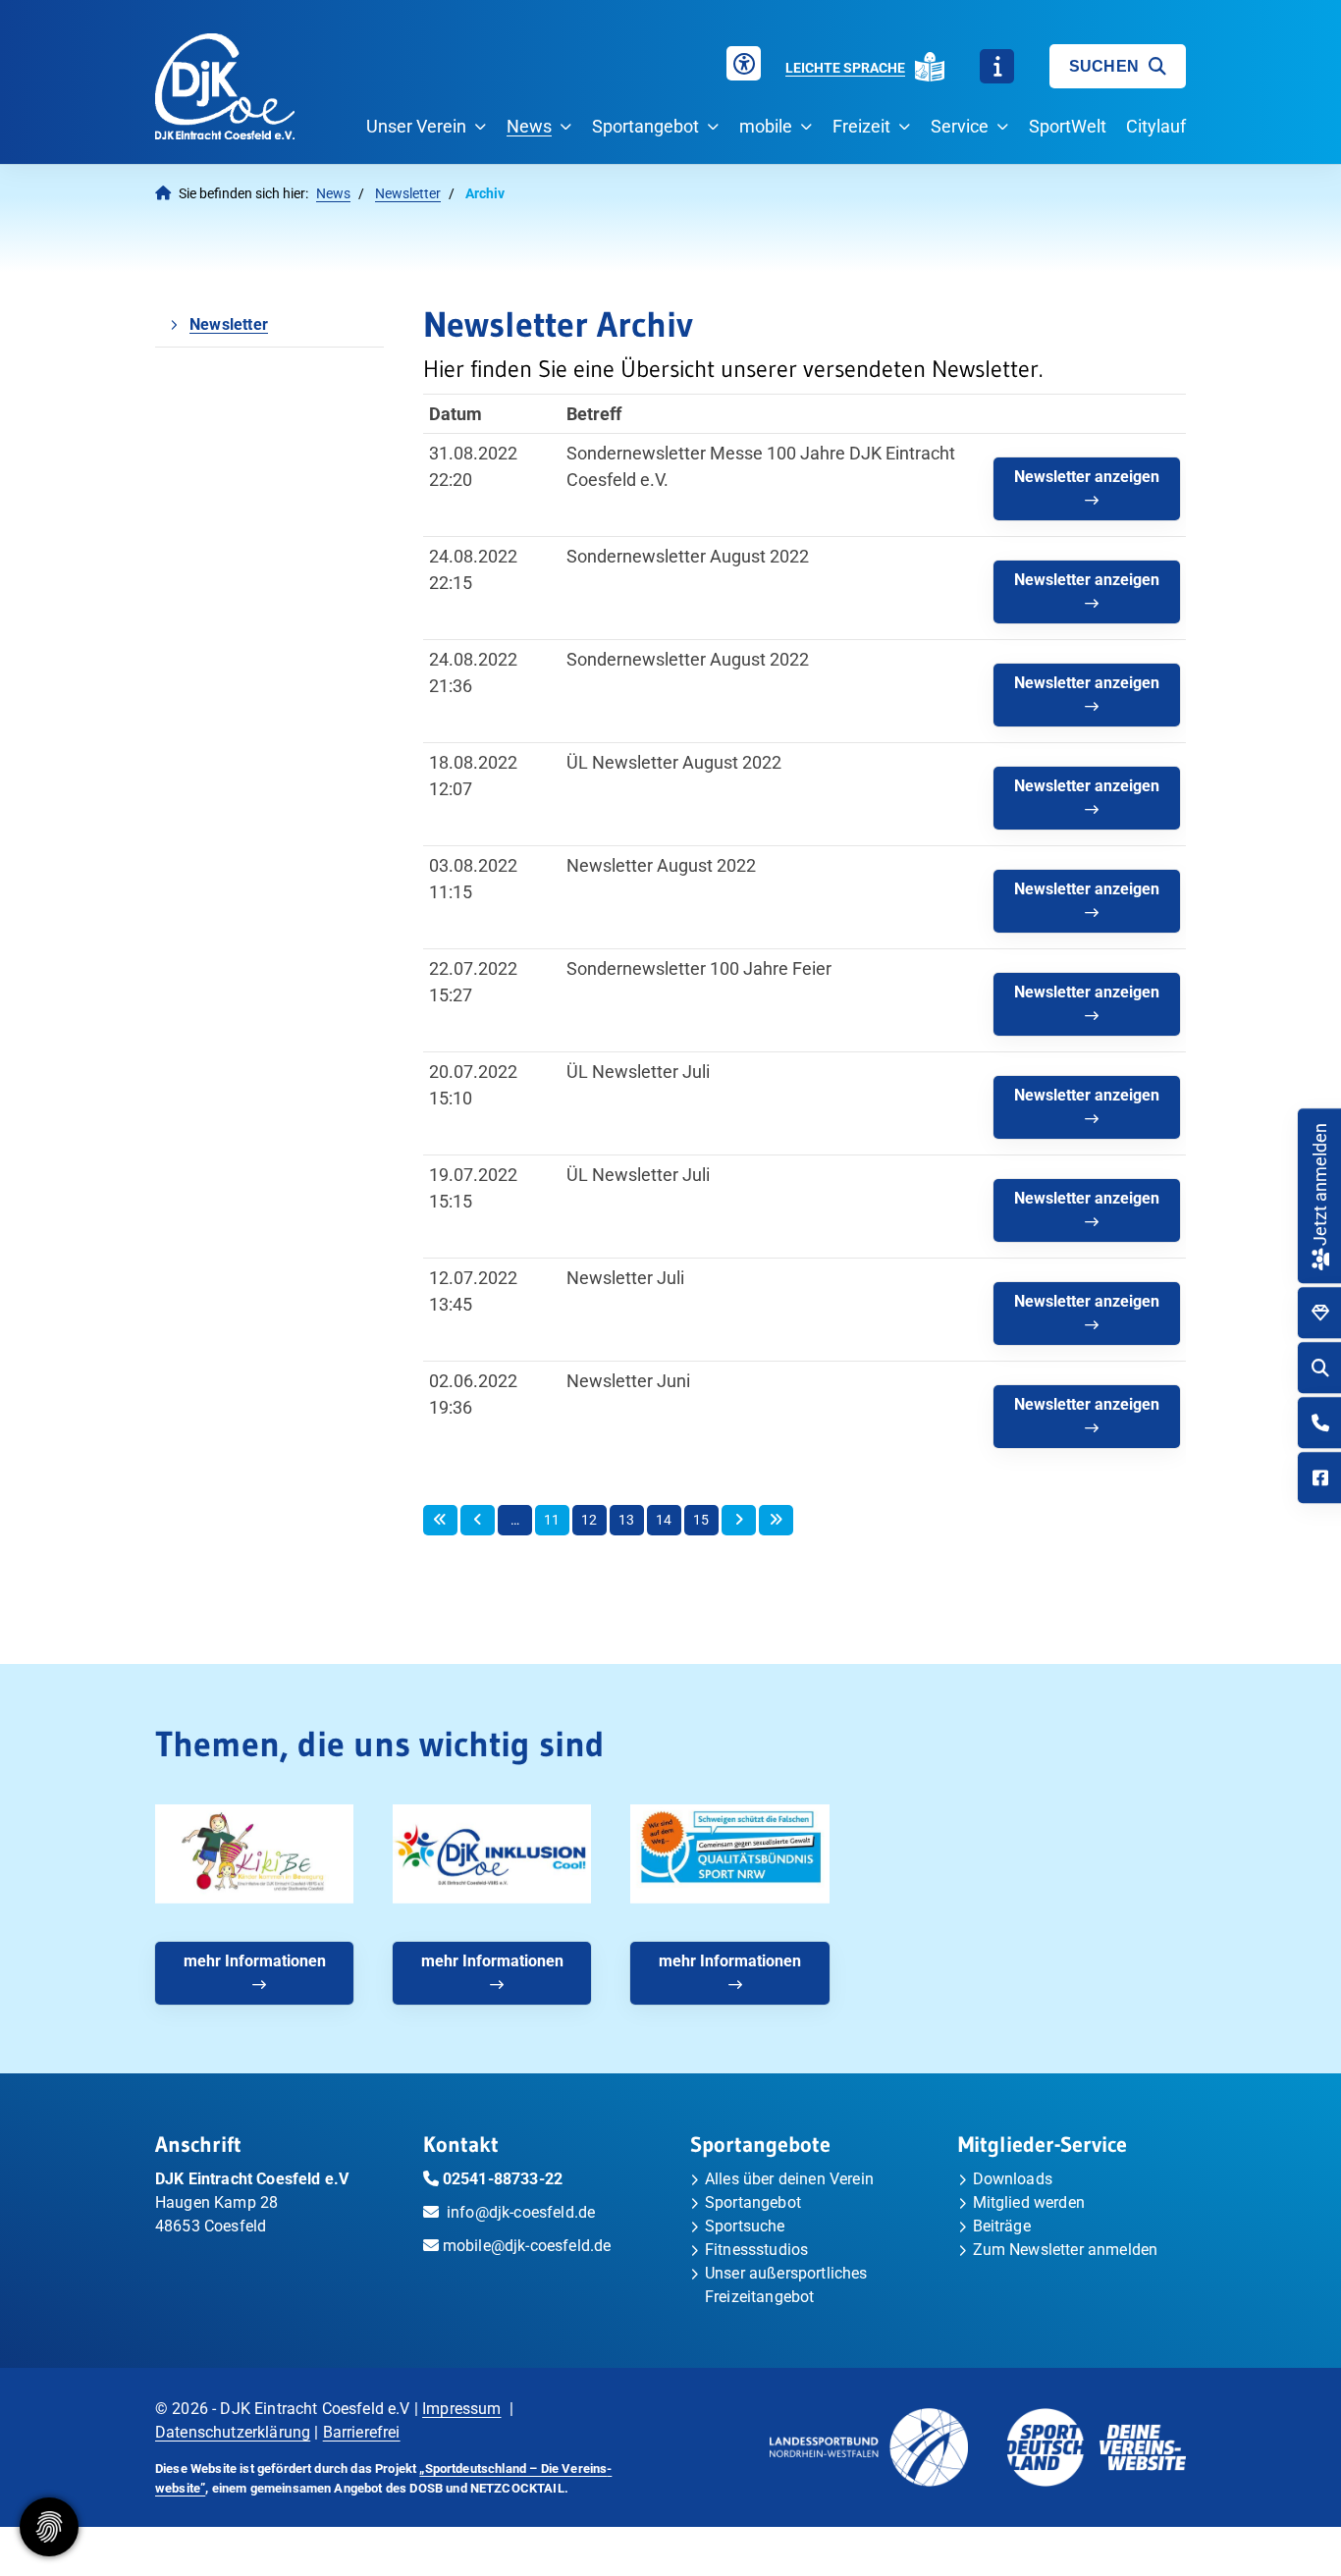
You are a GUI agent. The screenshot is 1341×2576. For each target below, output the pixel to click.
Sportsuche (745, 2226)
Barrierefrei (362, 2432)
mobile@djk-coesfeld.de (527, 2246)
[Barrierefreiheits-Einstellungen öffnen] (744, 63)
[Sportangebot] (1320, 1313)
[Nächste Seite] (739, 1521)
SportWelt (1068, 126)
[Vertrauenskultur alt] (729, 1854)
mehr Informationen (255, 1961)
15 (701, 1520)
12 (589, 1520)
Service (960, 126)
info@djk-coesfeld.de (521, 2212)
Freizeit (861, 126)
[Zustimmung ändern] (49, 2527)
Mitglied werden (1029, 2202)
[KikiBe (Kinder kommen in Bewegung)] (254, 1854)
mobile (766, 126)
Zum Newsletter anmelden (1066, 2250)
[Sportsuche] (1320, 1368)
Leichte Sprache (845, 68)
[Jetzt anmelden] (1320, 1257)
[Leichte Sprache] (930, 67)
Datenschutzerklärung (233, 2432)
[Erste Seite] (440, 1521)
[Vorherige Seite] (478, 1521)
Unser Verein (416, 126)
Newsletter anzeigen (1087, 477)
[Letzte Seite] (776, 1521)
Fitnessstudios (756, 2250)
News (529, 126)
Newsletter (408, 194)
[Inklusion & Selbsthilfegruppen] (492, 1854)
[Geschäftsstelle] (1320, 1423)
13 (626, 1520)
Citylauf (1156, 126)
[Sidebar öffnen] (997, 66)
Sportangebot (645, 126)
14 (664, 1520)
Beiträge (1002, 2226)
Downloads (1013, 2179)
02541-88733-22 (503, 2179)
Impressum (461, 2409)
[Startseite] (225, 86)
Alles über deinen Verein (789, 2179)
